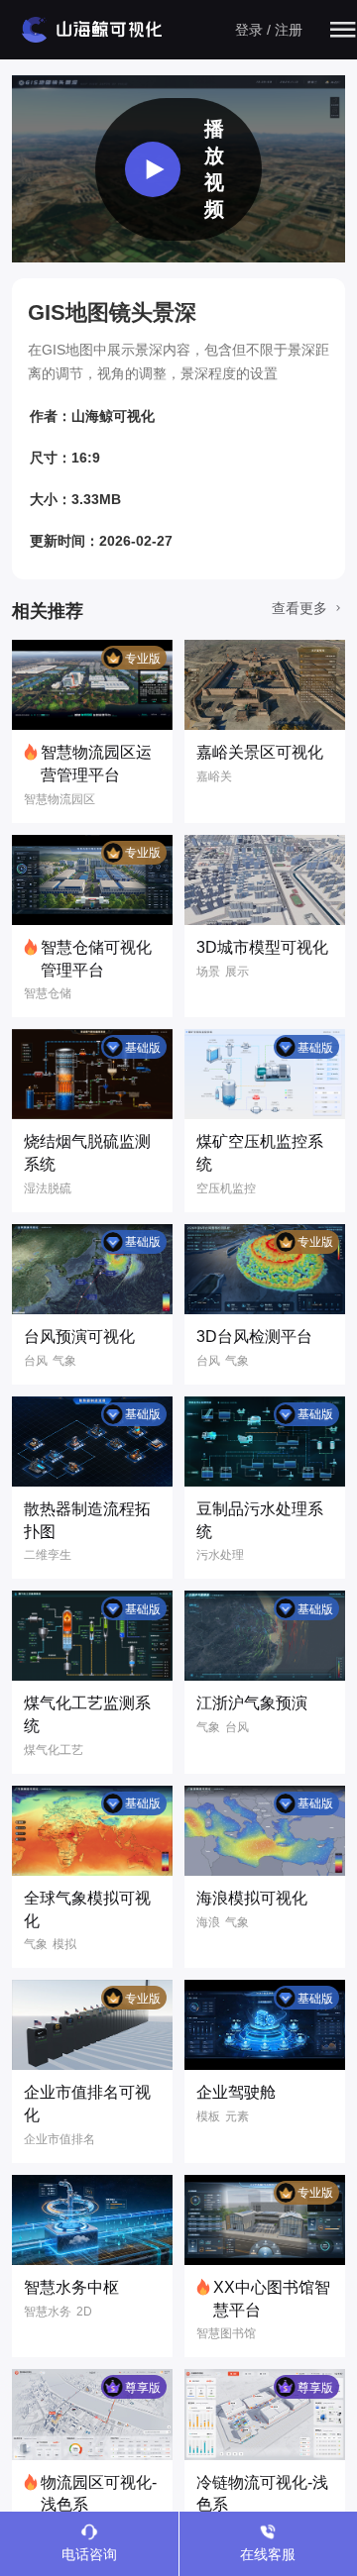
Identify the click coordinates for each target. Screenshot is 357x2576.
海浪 (208, 1922)
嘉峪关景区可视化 (260, 752)
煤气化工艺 (54, 1750)
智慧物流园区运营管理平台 (96, 764)
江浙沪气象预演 (252, 1703)
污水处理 (220, 1555)
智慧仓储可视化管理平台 (96, 959)
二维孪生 (48, 1555)
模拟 (64, 1944)
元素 (237, 2116)
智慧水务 (48, 2312)
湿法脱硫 (48, 1188)
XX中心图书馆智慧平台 (272, 2299)
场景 (208, 972)
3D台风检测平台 (254, 1337)
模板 (208, 2116)
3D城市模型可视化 (262, 947)
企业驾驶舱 (236, 2092)
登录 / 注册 (269, 30)
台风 (36, 1361)
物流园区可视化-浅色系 (99, 2494)
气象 (64, 1361)
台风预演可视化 (79, 1337)
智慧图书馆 (226, 2333)
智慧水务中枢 (71, 2287)
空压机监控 (226, 1188)
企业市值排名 (59, 2139)
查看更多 (301, 608)
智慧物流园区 (59, 799)
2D (84, 2312)
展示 (237, 972)
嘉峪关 (214, 776)
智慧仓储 (48, 993)
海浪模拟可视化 (252, 1898)
